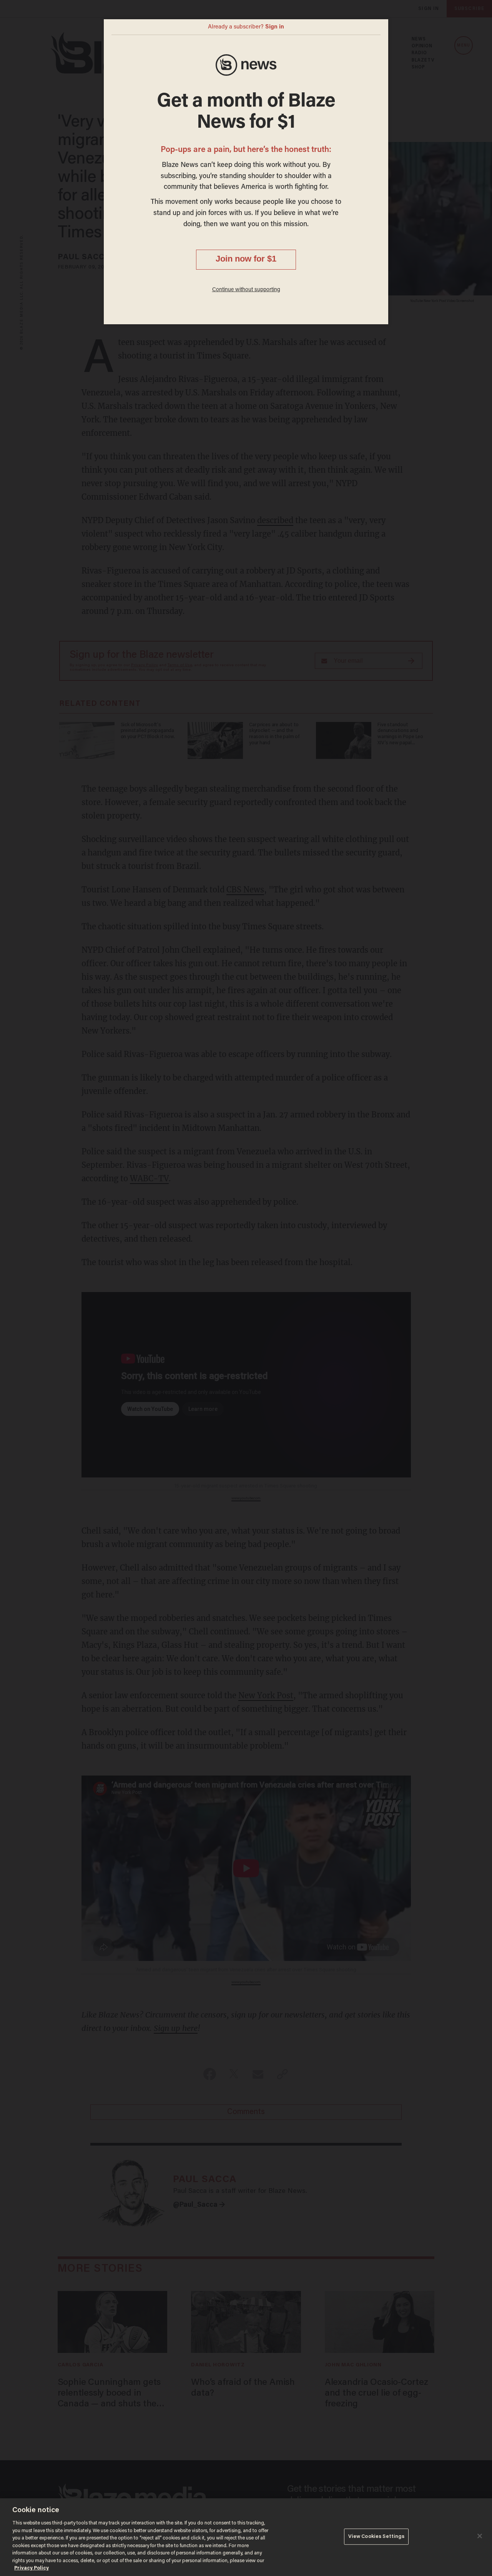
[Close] (480, 2536)
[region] (246, 2537)
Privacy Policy (32, 2568)
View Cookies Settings (376, 2537)
